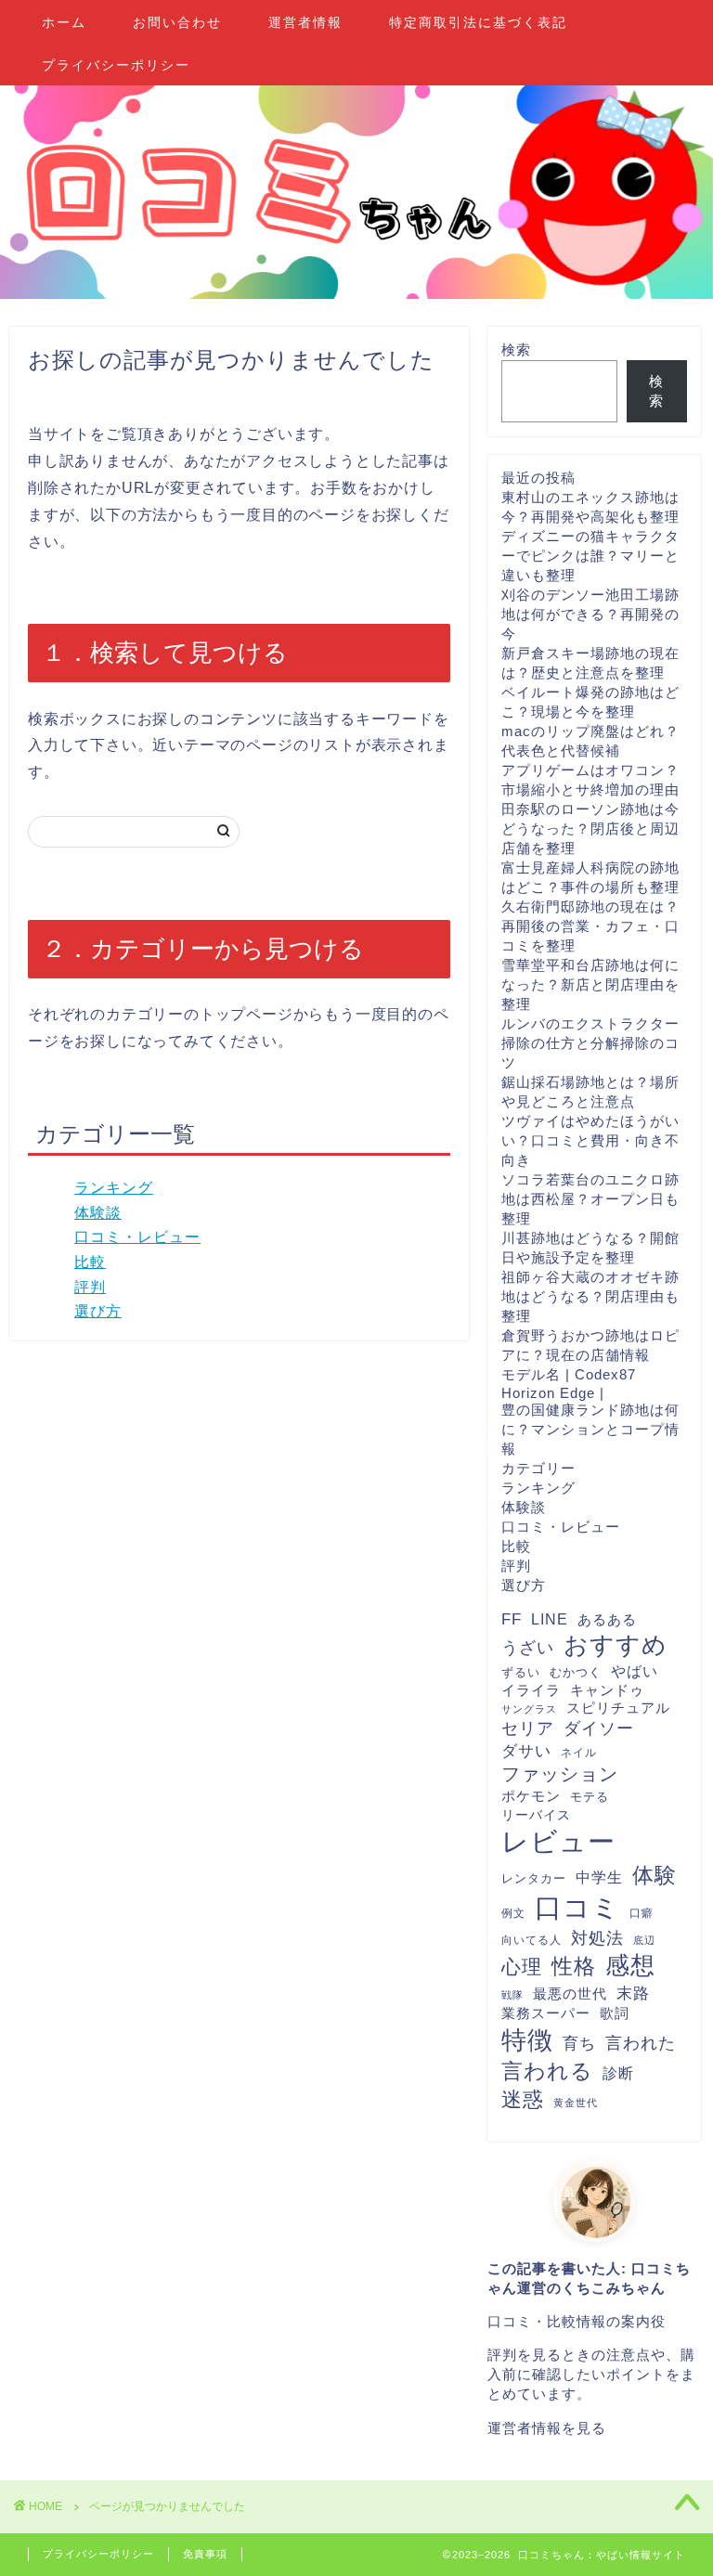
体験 (655, 1875)
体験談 (98, 1213)
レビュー (558, 1842)
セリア (528, 1728)
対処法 (597, 1938)
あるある (607, 1619)
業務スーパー (546, 2013)
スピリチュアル (618, 1708)
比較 (90, 1262)
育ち (579, 2044)
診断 (618, 2073)
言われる (547, 2071)
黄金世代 (576, 2103)
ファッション (560, 1774)
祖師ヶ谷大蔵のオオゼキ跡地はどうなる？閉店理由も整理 (590, 1296)
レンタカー (534, 1879)
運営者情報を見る (547, 2428)
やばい (635, 1671)
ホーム (64, 22)
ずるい (521, 1673)
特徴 (527, 2040)
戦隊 (512, 1995)
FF (512, 1619)
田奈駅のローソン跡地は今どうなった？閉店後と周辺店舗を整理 (590, 828)
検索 (516, 350)
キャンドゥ (607, 1690)
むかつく (576, 1672)
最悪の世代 (570, 1993)
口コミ (577, 1907)
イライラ (531, 1690)
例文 (513, 1913)
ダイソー (599, 1728)
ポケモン (531, 1796)
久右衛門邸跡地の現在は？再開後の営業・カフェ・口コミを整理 (590, 926)
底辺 (644, 1940)
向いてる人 (532, 1940)
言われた (641, 2043)
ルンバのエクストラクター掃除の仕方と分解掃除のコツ (590, 1043)
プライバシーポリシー (116, 65)
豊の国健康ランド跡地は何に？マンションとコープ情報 (590, 1429)
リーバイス (536, 1815)
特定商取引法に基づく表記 (478, 22)
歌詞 (615, 2013)
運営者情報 (305, 22)
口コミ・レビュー (137, 1237)
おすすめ (616, 1645)
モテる (590, 1797)
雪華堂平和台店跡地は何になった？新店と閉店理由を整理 (590, 984)
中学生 (599, 1877)
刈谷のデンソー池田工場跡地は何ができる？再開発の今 (590, 614)
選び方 (98, 1311)
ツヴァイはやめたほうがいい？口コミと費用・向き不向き (590, 1140)
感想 (630, 1965)
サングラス (529, 1709)
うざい (528, 1648)
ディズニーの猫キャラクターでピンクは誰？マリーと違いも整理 (590, 556)
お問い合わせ (177, 22)
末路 (633, 1993)
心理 (522, 1967)
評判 (90, 1287)
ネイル (579, 1753)
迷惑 (523, 2099)
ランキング (114, 1188)
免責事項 (205, 2554)
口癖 (642, 1913)
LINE (550, 1619)
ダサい (526, 1751)
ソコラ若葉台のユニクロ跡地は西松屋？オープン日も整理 (590, 1199)
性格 (574, 1966)
